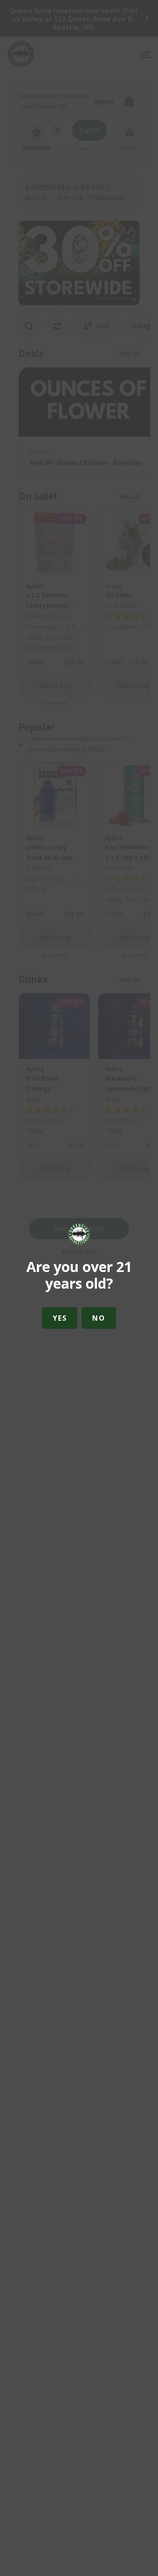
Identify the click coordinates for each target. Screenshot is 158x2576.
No (99, 1318)
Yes (60, 1318)
